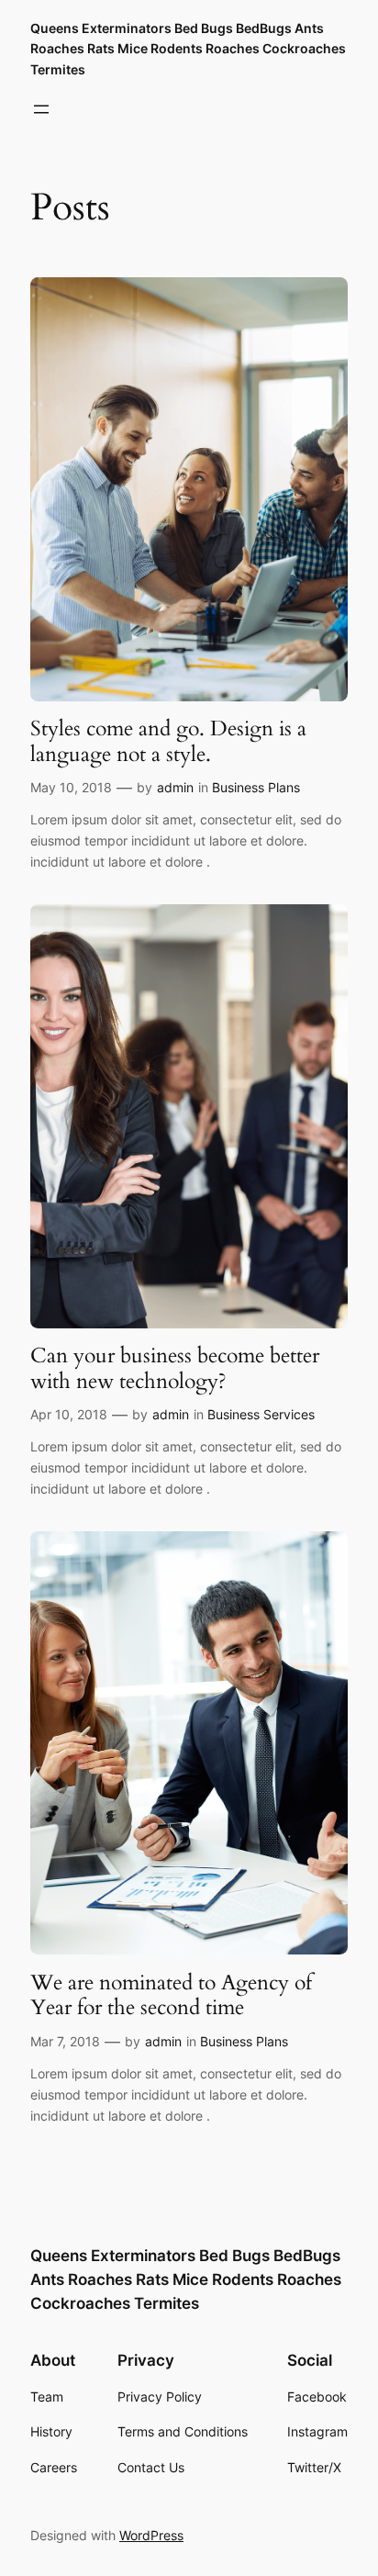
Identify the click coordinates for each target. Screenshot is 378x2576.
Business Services (261, 1414)
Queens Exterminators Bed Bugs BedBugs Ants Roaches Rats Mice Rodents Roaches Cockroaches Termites (188, 49)
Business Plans (256, 787)
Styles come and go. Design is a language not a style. (168, 741)
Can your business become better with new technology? (175, 1368)
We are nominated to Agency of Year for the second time (171, 1995)
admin (175, 787)
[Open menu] (41, 109)
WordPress (151, 2535)
